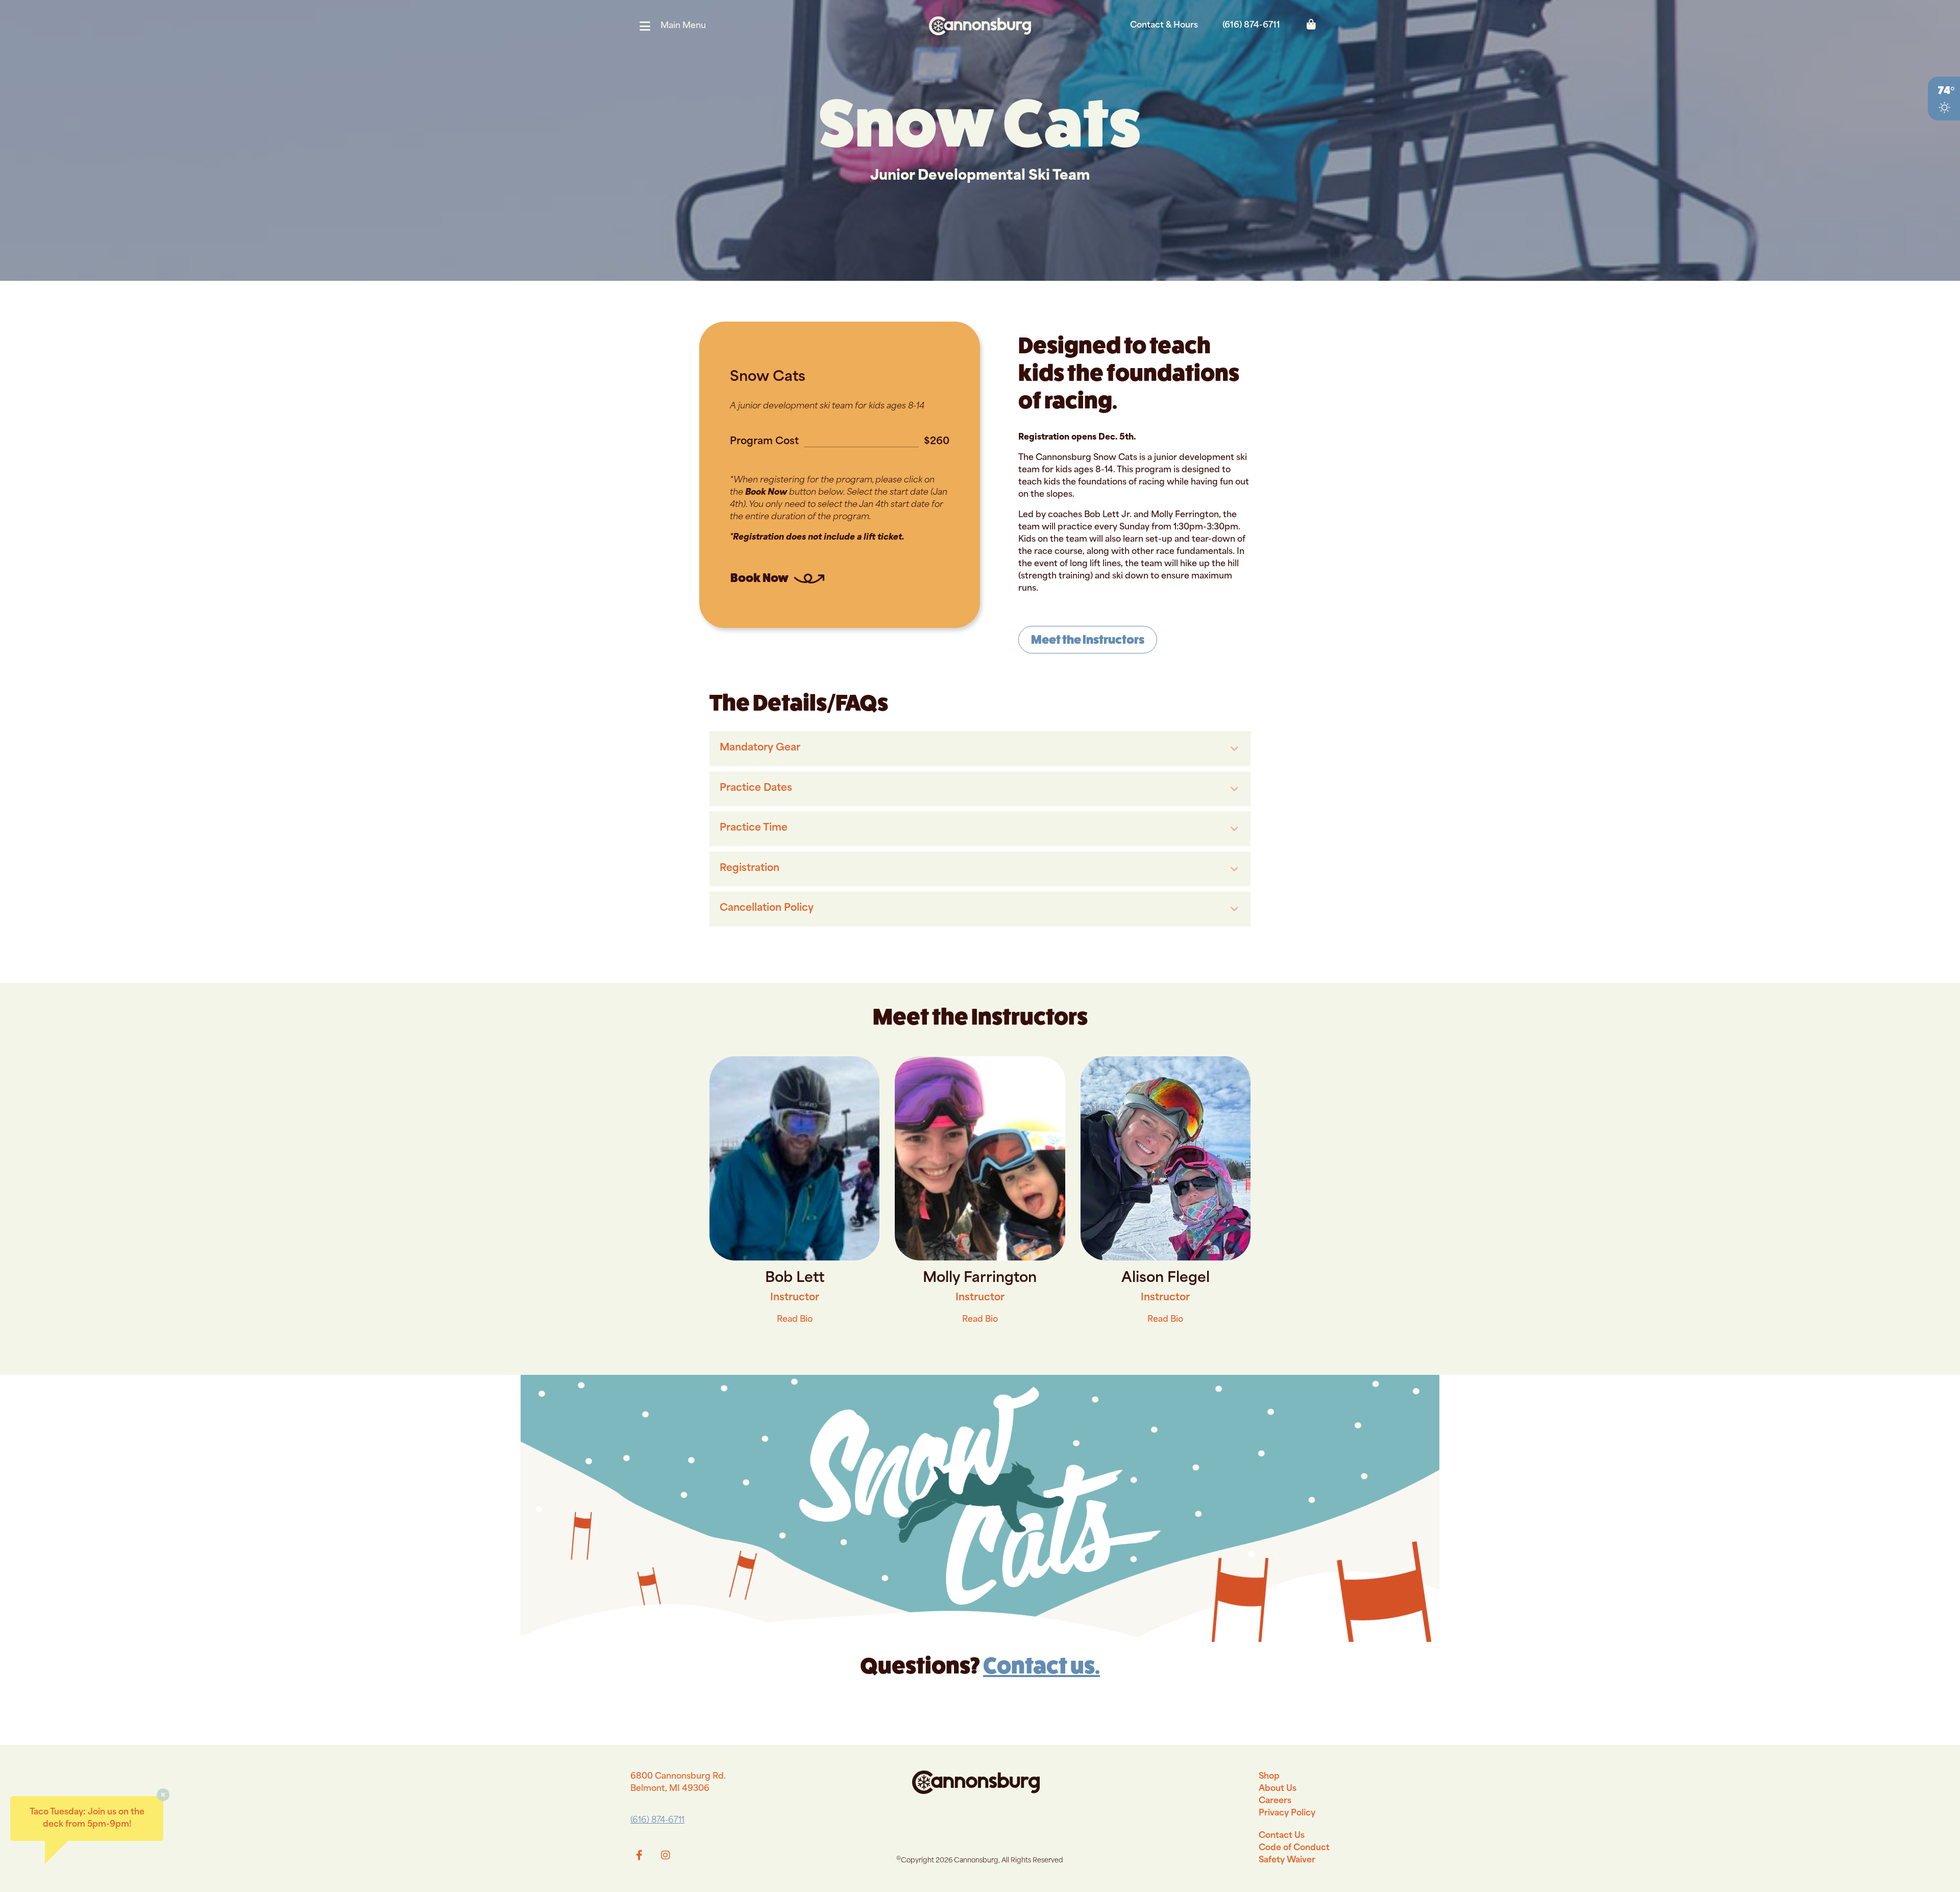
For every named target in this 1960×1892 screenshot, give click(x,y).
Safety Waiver (1287, 1860)
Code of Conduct (1294, 1848)
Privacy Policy (1287, 1813)
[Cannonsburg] (980, 26)
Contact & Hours (1164, 26)
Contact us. (1042, 1666)
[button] (676, 26)
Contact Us (1282, 1836)
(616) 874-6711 (1251, 26)
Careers (1275, 1801)
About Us (1278, 1789)
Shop (1269, 1777)
